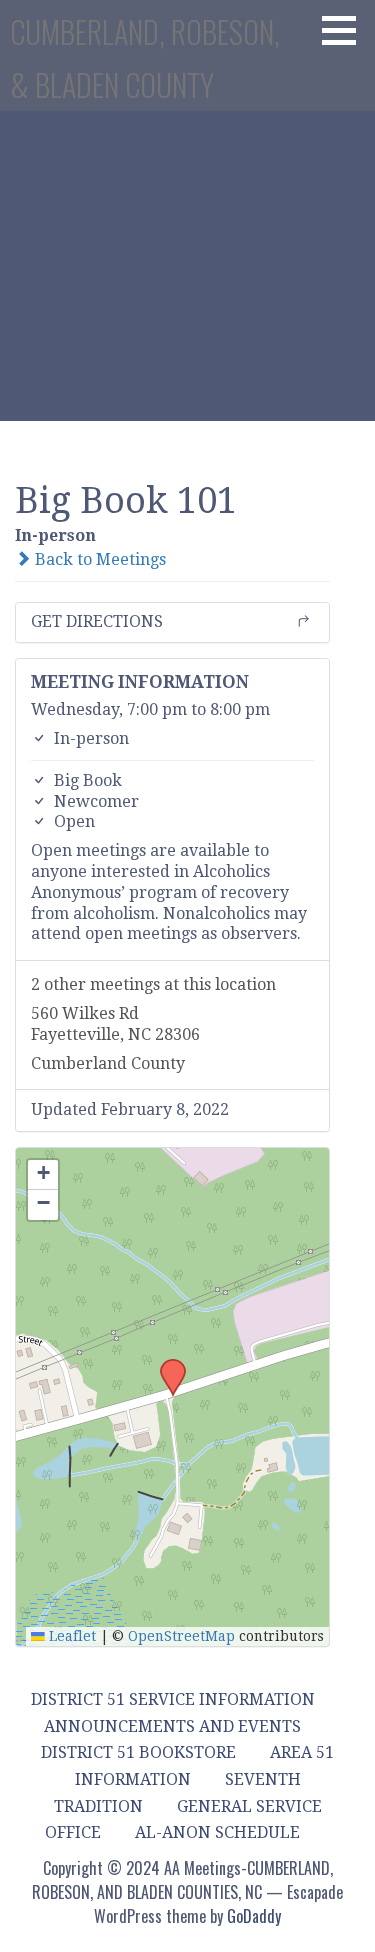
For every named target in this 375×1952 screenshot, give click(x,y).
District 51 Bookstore (138, 1752)
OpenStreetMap (181, 1636)
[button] (346, 30)
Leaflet (70, 1636)
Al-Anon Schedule (217, 1832)
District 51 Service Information (173, 1699)
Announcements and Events (172, 1726)
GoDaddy (254, 1916)
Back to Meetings (98, 559)
